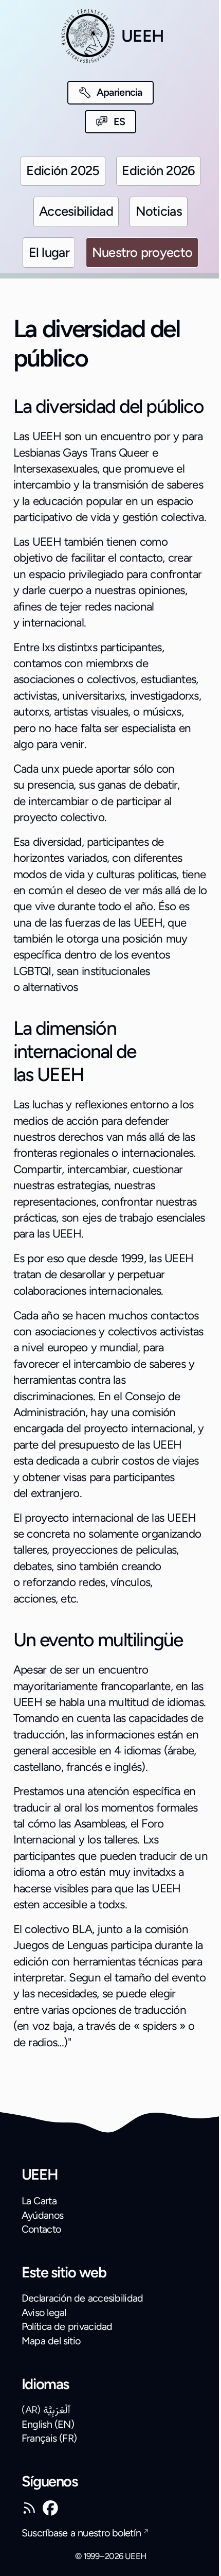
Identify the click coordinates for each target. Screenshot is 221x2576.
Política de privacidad (67, 2326)
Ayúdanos (42, 2215)
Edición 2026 (158, 170)
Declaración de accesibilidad (82, 2298)
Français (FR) (49, 2438)
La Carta (39, 2201)
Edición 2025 (63, 170)
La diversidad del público (108, 406)
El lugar (49, 252)
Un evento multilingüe (98, 1640)
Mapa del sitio (51, 2341)
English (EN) (48, 2424)
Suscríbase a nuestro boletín (81, 2533)
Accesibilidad (76, 211)
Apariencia (119, 92)
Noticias (159, 211)
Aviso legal (44, 2312)
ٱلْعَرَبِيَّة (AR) (46, 2410)
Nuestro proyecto (142, 252)
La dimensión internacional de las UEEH (75, 1051)
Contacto (41, 2229)
